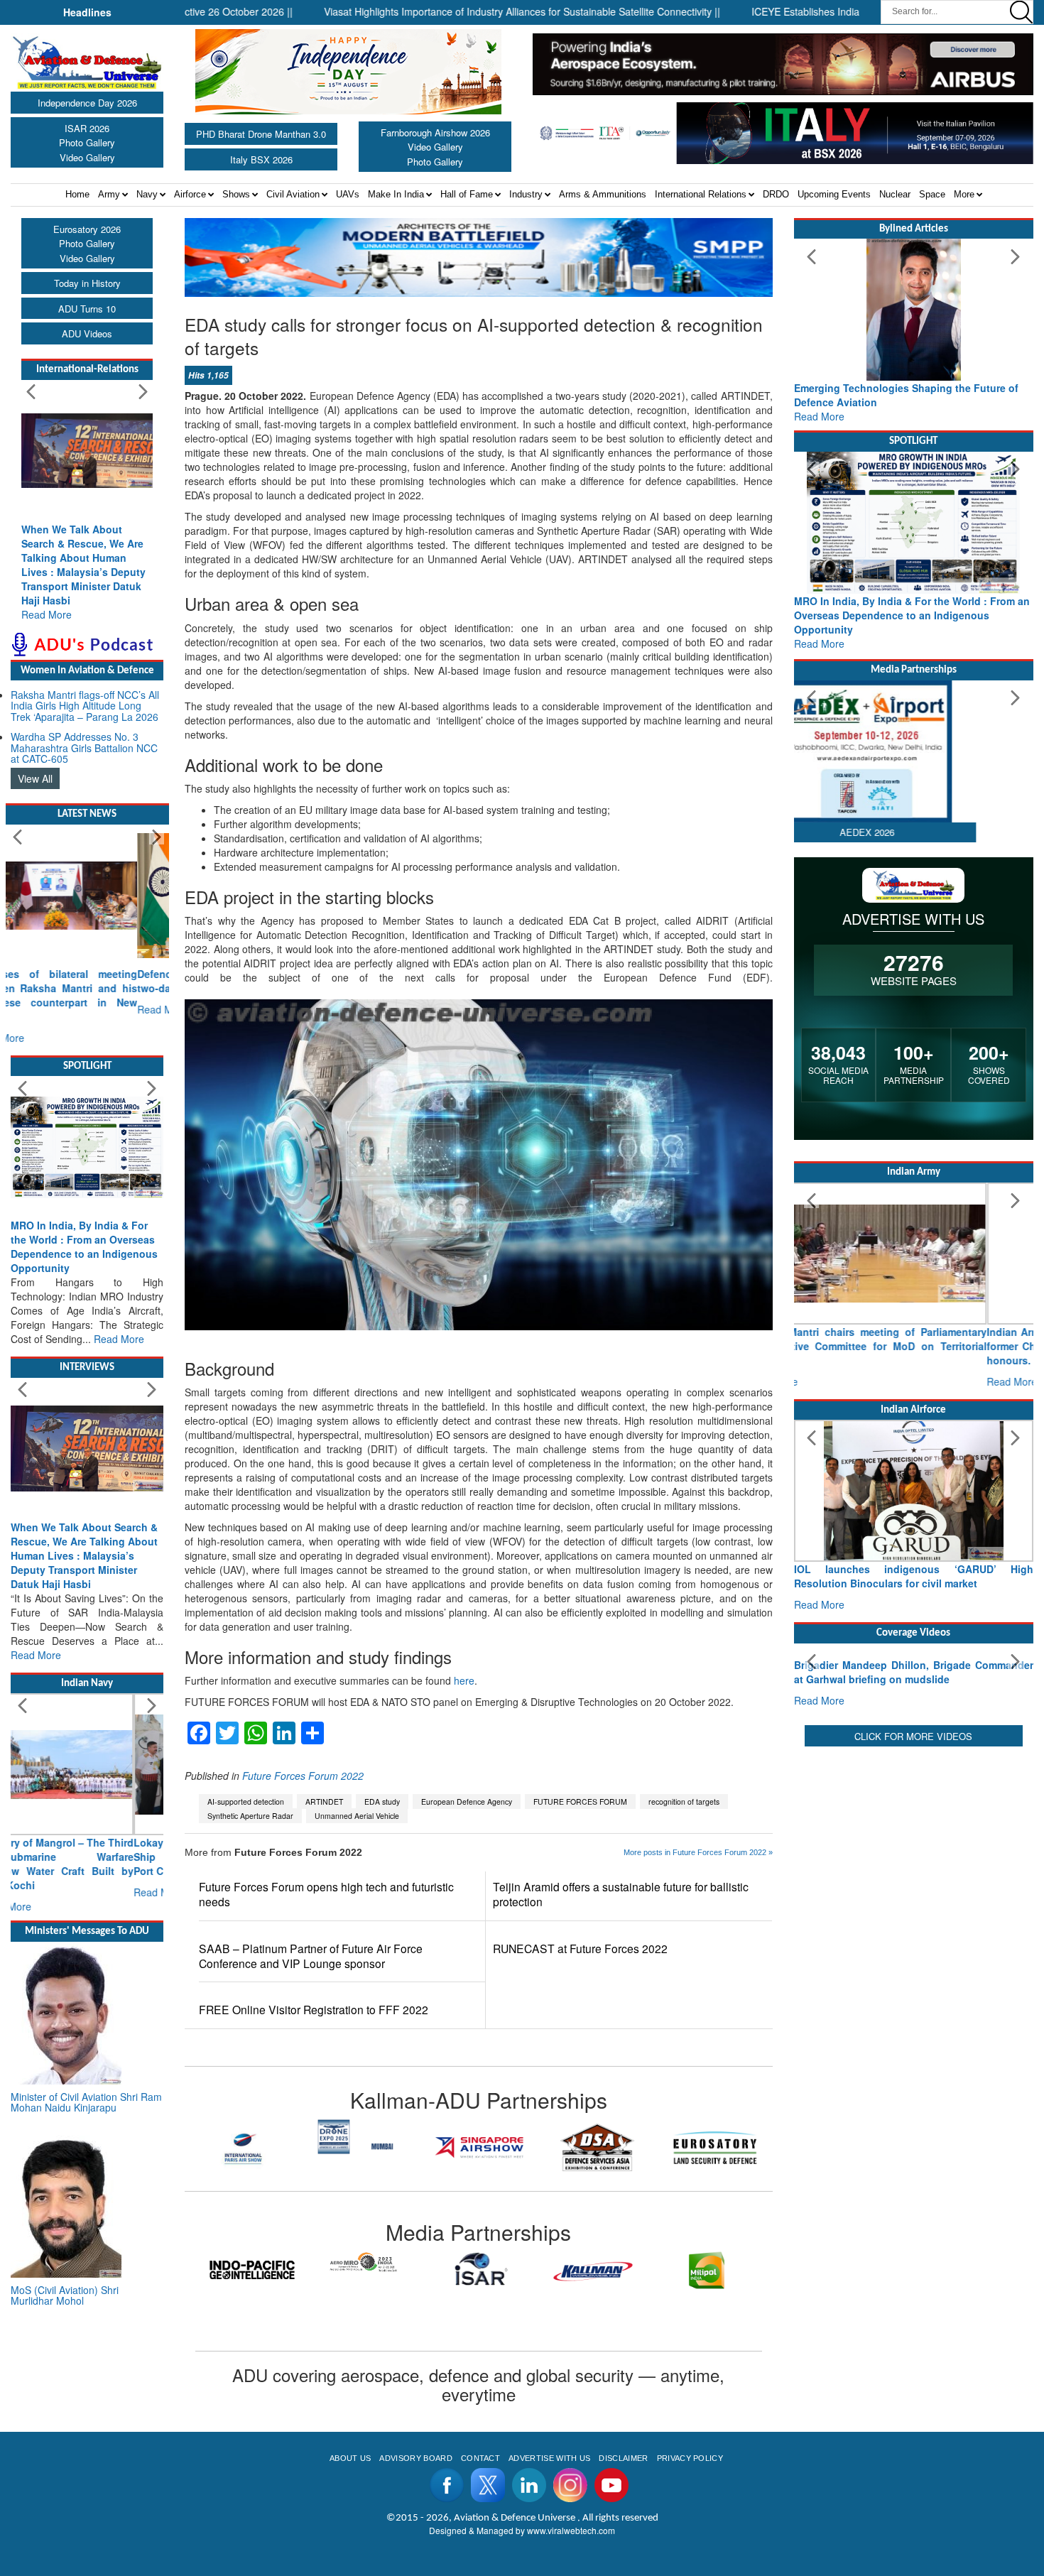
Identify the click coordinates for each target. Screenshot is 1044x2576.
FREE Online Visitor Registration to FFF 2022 (314, 2010)
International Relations (701, 194)
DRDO (776, 194)
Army (109, 194)
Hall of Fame (467, 194)
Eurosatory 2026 (87, 229)
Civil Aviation (293, 194)
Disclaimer (623, 2458)
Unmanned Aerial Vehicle (357, 1816)
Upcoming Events (834, 194)
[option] (244, 2136)
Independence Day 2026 (87, 103)
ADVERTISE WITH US (549, 2458)
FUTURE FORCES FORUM (580, 1801)
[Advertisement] (914, 1982)
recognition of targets (684, 1801)
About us (350, 2458)
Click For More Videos (913, 1868)
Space (932, 194)
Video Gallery (87, 157)
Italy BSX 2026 (261, 159)
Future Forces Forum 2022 (303, 1776)
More (964, 194)
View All (35, 778)
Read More (47, 614)
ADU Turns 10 (87, 309)
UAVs (348, 194)
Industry (526, 194)
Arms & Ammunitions (603, 194)
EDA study (382, 1801)
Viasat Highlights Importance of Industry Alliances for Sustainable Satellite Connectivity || (460, 11)
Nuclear (895, 194)
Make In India (396, 194)
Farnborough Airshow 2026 (435, 132)
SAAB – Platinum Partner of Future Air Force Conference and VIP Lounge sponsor (311, 1956)
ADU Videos (87, 333)
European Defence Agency (467, 1801)
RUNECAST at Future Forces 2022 (580, 1949)
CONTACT (480, 2458)
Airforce (190, 194)
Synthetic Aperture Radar (250, 1816)
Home (77, 194)
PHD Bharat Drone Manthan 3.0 (261, 134)
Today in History (87, 283)
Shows (236, 194)
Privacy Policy (690, 2458)
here (464, 1680)
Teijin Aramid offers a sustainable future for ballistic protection (621, 1894)
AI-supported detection (246, 1801)
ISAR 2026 (87, 128)
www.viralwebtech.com (571, 2530)
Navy (147, 194)
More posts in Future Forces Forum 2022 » (698, 1852)
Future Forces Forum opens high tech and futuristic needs (326, 1894)
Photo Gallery (87, 142)
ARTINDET (324, 1801)
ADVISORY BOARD (415, 2458)
